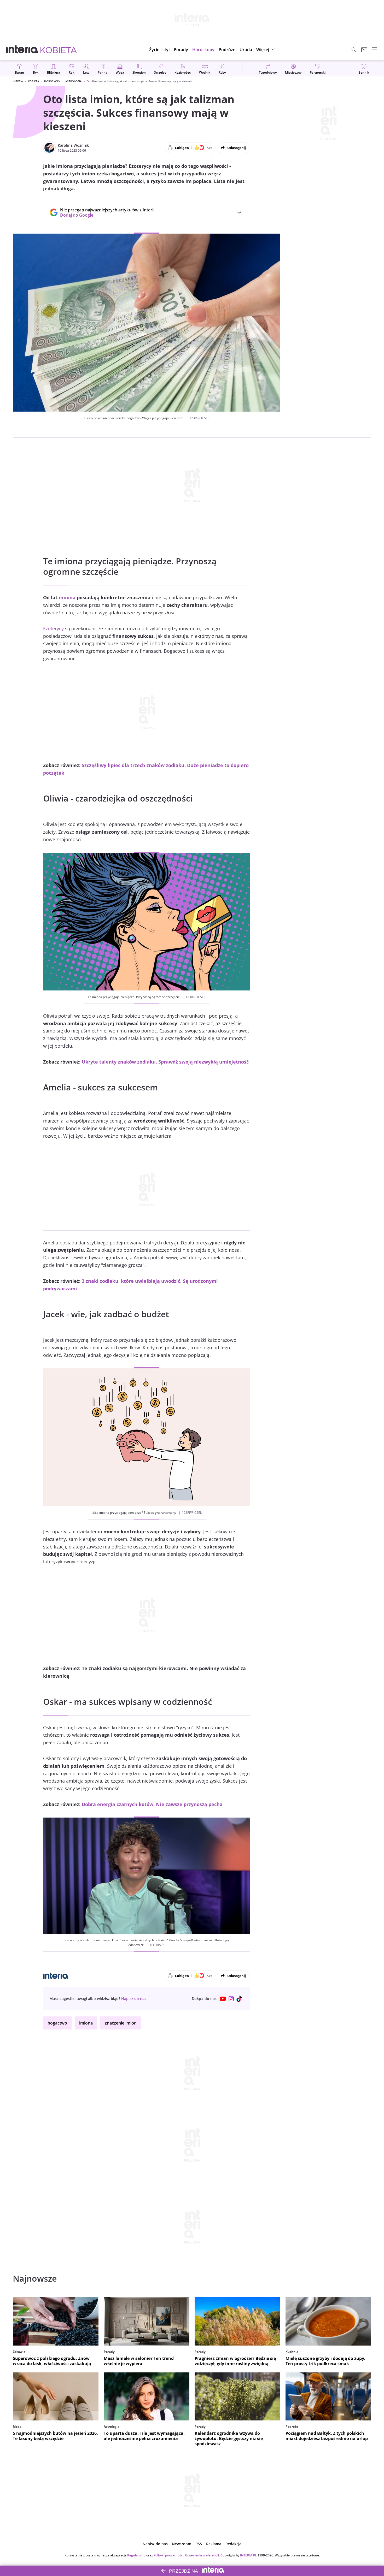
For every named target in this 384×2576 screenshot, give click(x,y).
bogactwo (57, 2023)
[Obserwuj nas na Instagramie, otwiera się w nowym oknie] (231, 1999)
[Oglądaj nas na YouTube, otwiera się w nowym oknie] (223, 1999)
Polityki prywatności (168, 2555)
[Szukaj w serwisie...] (354, 50)
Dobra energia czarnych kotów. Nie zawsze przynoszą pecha (152, 1804)
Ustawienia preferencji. (202, 2555)
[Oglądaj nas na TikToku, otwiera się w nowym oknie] (240, 1999)
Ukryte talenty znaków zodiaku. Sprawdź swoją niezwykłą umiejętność (165, 1062)
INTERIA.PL (248, 2555)
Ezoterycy (53, 628)
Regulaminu (136, 2555)
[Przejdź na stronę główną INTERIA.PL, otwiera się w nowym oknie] (22, 50)
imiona (67, 597)
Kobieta (34, 81)
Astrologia (74, 81)
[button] (203, 50)
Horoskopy (52, 81)
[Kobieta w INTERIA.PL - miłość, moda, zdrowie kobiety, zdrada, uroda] (59, 50)
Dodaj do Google (105, 215)
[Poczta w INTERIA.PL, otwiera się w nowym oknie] (364, 50)
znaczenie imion (121, 2023)
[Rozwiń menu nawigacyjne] (375, 50)
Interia (18, 81)
